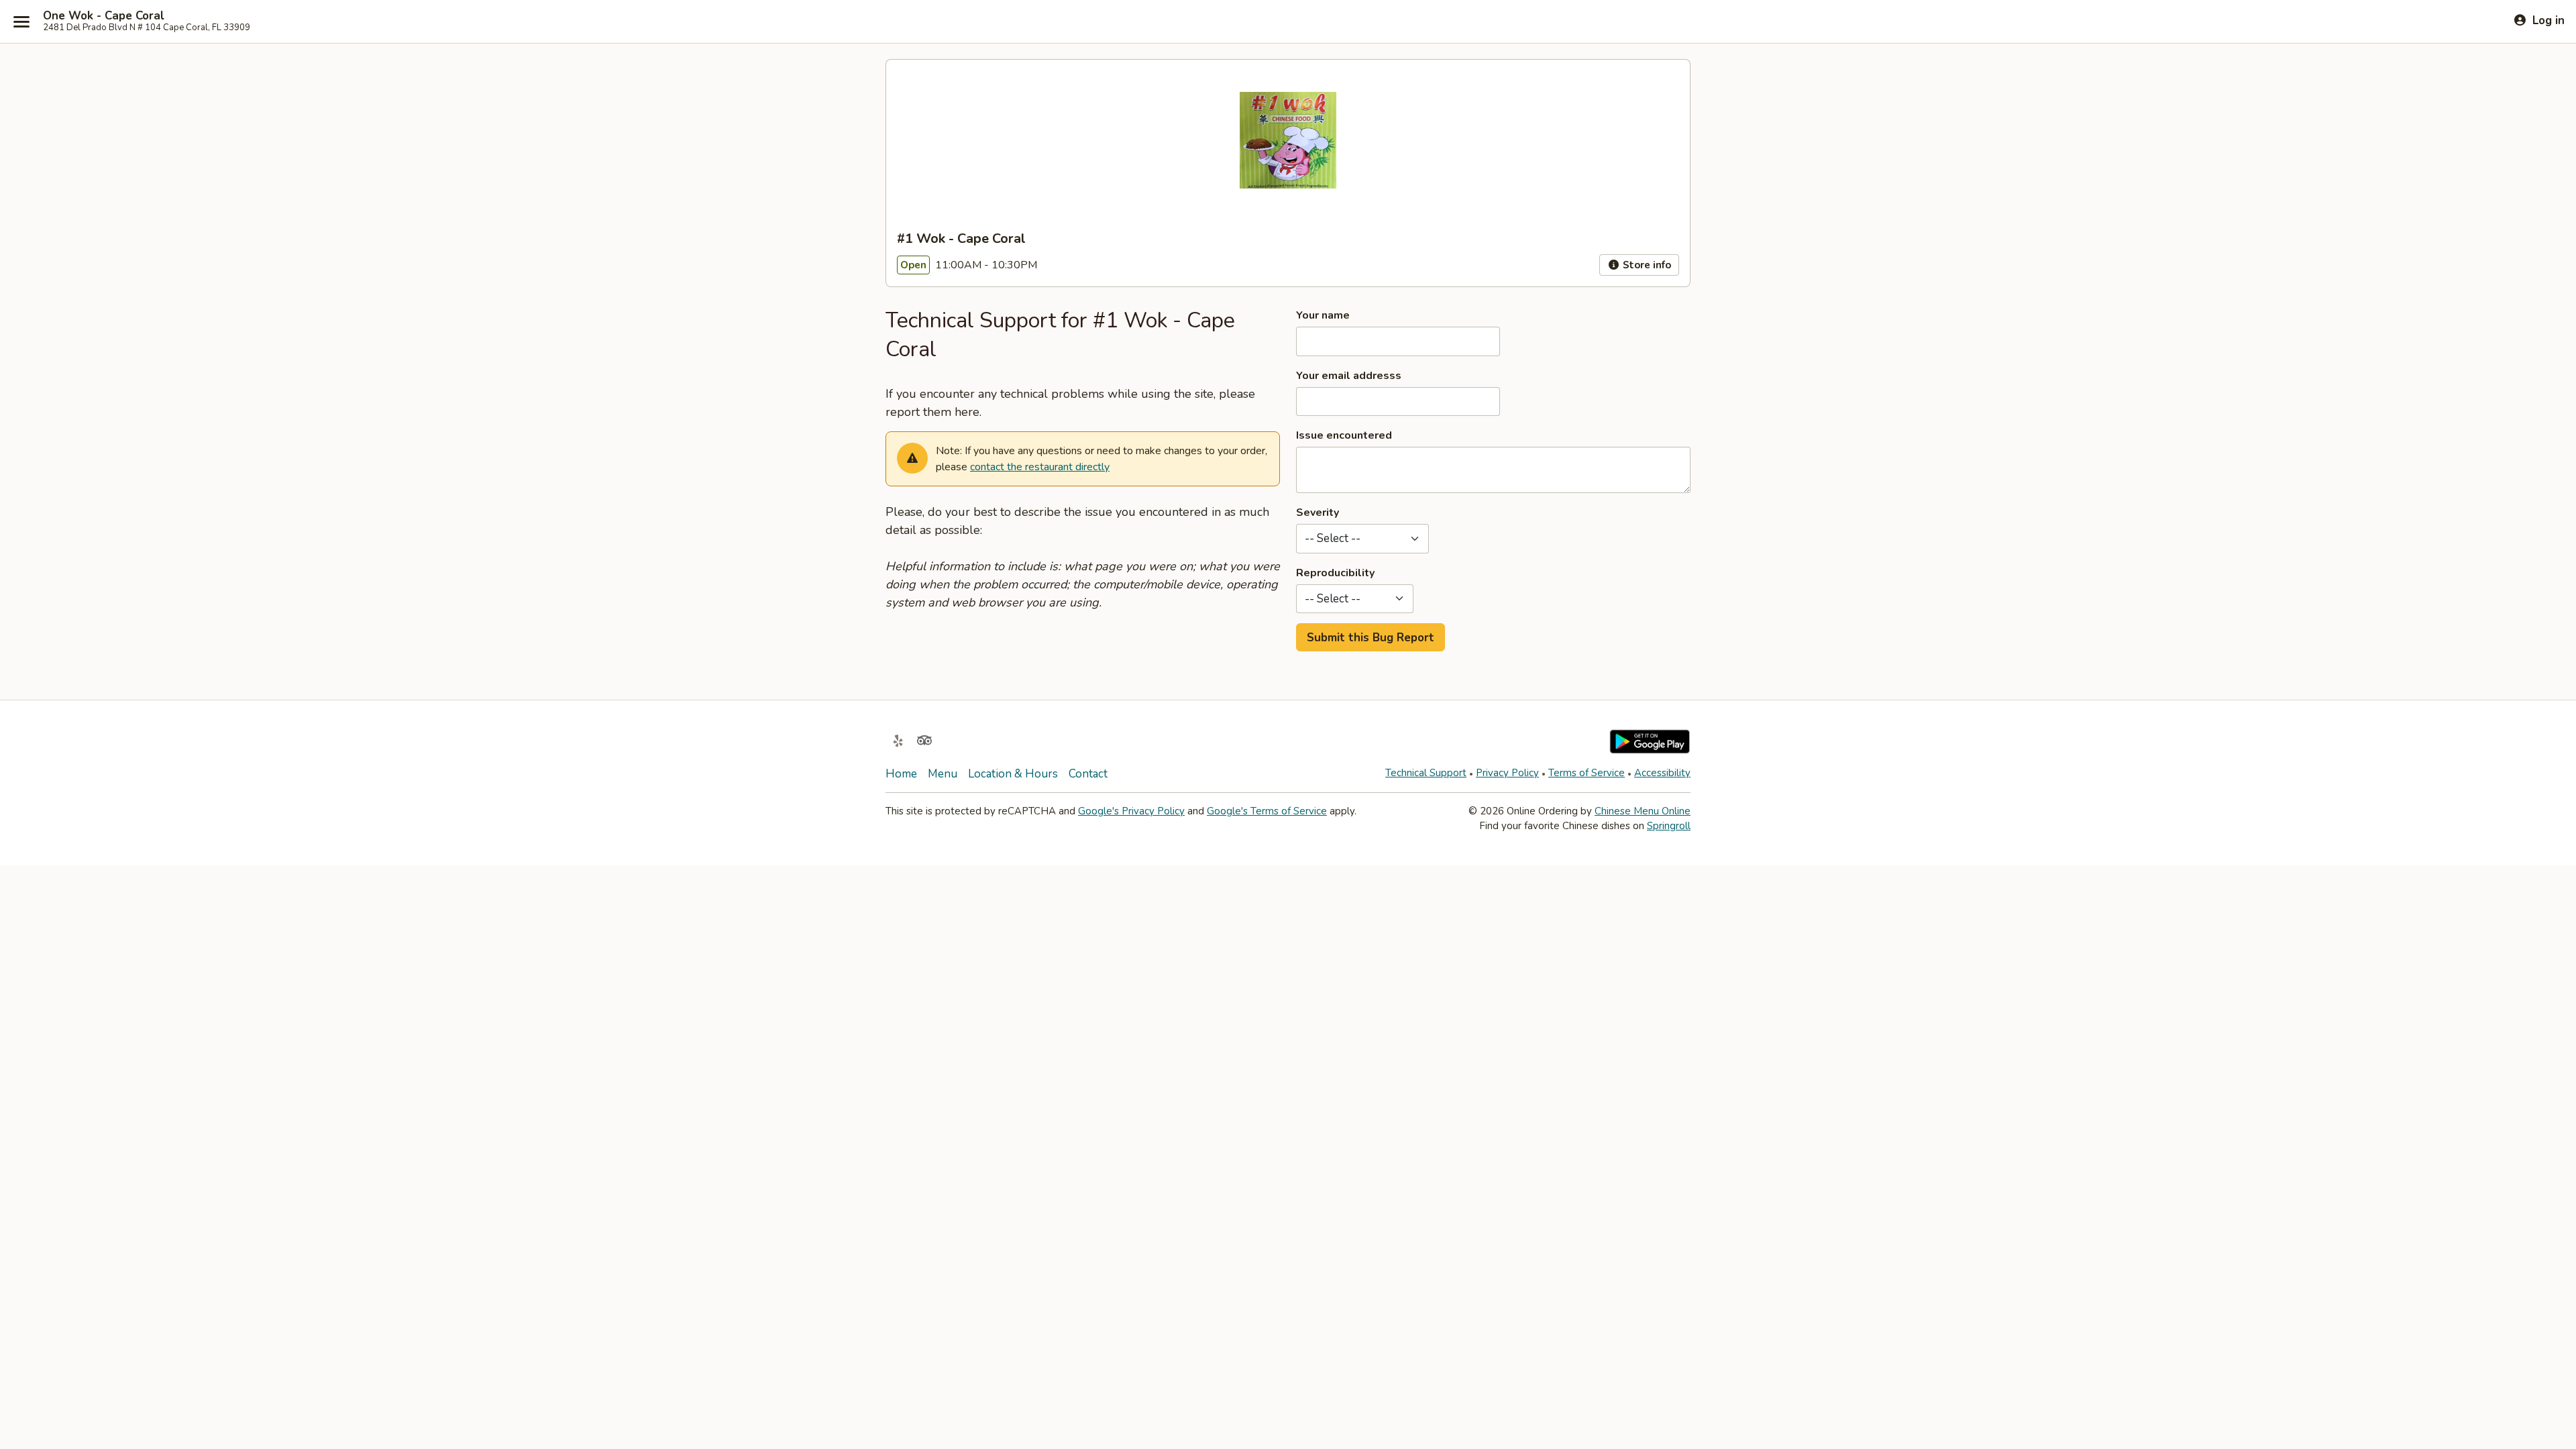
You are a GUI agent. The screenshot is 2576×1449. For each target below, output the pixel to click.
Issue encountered (1344, 435)
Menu (943, 774)
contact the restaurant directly (1040, 467)
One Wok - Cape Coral (104, 16)
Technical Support (1426, 773)
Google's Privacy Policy (1131, 811)
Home (901, 774)
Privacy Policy (1507, 773)
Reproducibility (1335, 573)
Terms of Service (1587, 773)
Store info (1646, 265)
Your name (1323, 315)
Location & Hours (1013, 774)
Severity (1318, 513)
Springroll (1669, 826)
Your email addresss (1349, 376)
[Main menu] (21, 21)
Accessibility (1662, 773)
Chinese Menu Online (1643, 811)
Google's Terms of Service (1267, 811)
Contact (1088, 774)
